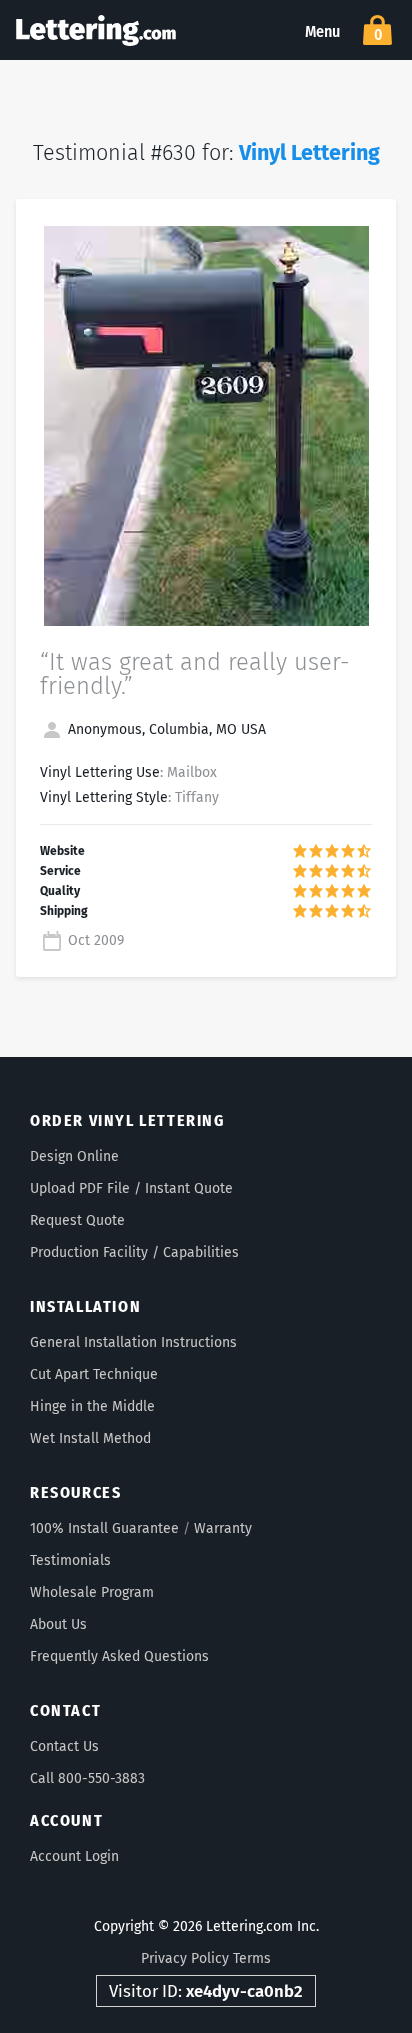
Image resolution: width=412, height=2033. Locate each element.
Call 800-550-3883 (87, 1778)
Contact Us (64, 1746)
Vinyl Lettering (309, 153)
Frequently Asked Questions (119, 1656)
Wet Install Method (90, 1438)
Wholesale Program (92, 1592)
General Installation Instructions (133, 1342)
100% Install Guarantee (104, 1528)
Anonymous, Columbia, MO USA (165, 729)
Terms (252, 1958)
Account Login (74, 1856)
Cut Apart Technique (94, 1374)
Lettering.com (96, 30)
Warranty (223, 1528)
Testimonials (70, 1560)
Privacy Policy (185, 1958)
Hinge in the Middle (92, 1406)
